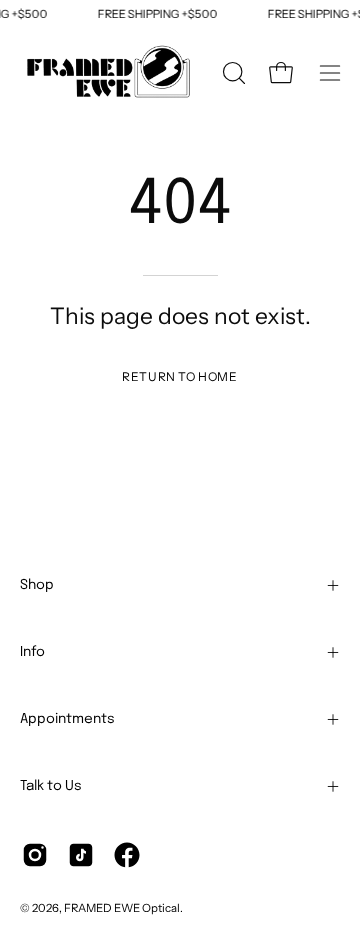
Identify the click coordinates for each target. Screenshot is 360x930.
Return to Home (179, 376)
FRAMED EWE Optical (122, 908)
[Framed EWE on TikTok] (81, 855)
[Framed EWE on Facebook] (127, 855)
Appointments (67, 719)
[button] (232, 73)
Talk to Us (51, 786)
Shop (37, 585)
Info (32, 652)
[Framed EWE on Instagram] (35, 855)
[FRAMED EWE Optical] (110, 73)
